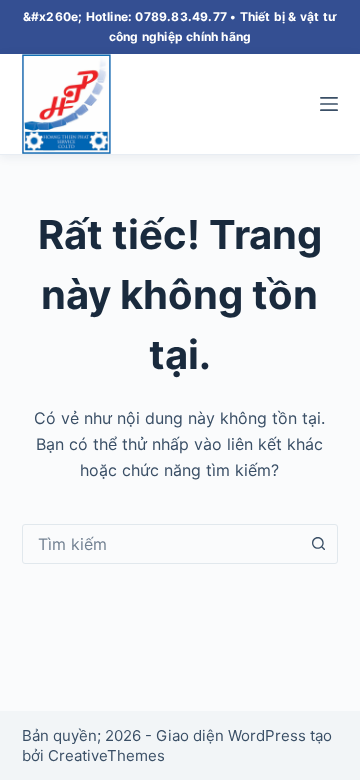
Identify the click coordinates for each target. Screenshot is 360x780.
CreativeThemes (106, 755)
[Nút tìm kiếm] (318, 544)
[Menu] (329, 104)
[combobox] (161, 544)
